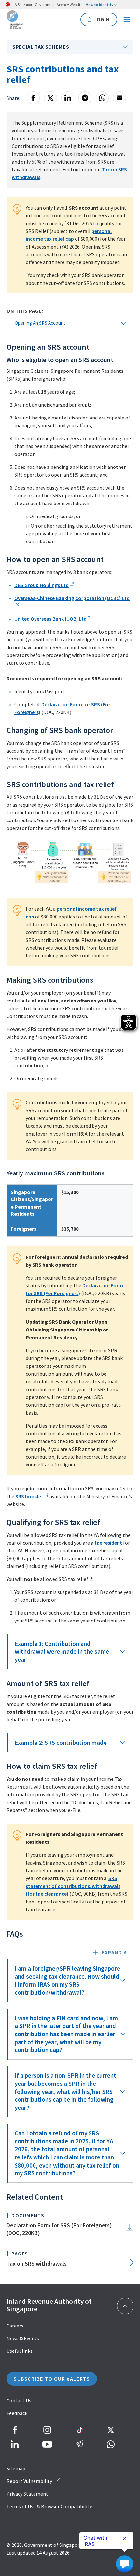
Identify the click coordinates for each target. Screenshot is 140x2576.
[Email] (119, 98)
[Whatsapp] (102, 98)
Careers (15, 2326)
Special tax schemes (41, 47)
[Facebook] (33, 98)
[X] (50, 98)
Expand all (118, 1952)
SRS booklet (29, 1496)
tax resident (108, 1543)
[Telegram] (85, 98)
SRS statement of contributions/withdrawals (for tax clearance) (73, 1886)
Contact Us (19, 2400)
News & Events (23, 2338)
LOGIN (102, 19)
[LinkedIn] (68, 98)
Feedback (17, 2413)
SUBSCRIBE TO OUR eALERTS (52, 2379)
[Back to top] (125, 2306)
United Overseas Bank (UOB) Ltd (50, 619)
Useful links (20, 2351)
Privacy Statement (27, 2494)
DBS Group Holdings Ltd (42, 585)
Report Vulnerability (29, 2481)
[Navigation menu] (127, 19)
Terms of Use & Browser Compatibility (49, 2506)
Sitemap (16, 2468)
